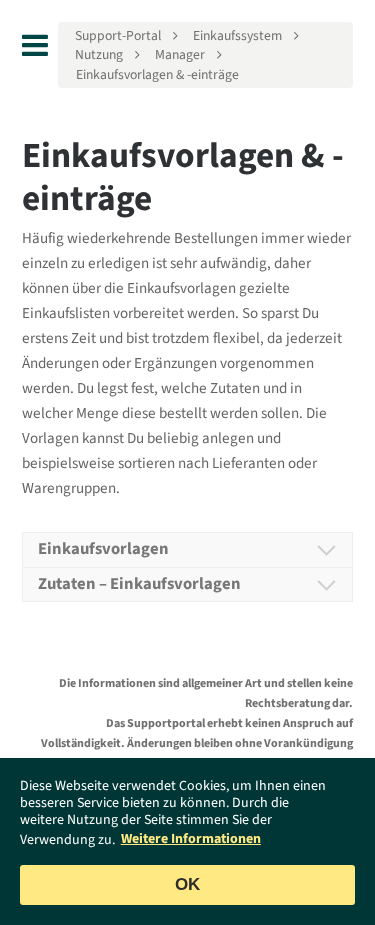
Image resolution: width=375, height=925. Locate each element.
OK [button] (187, 884)
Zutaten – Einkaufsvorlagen (139, 584)
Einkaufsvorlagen (103, 549)
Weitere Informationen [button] (191, 839)
